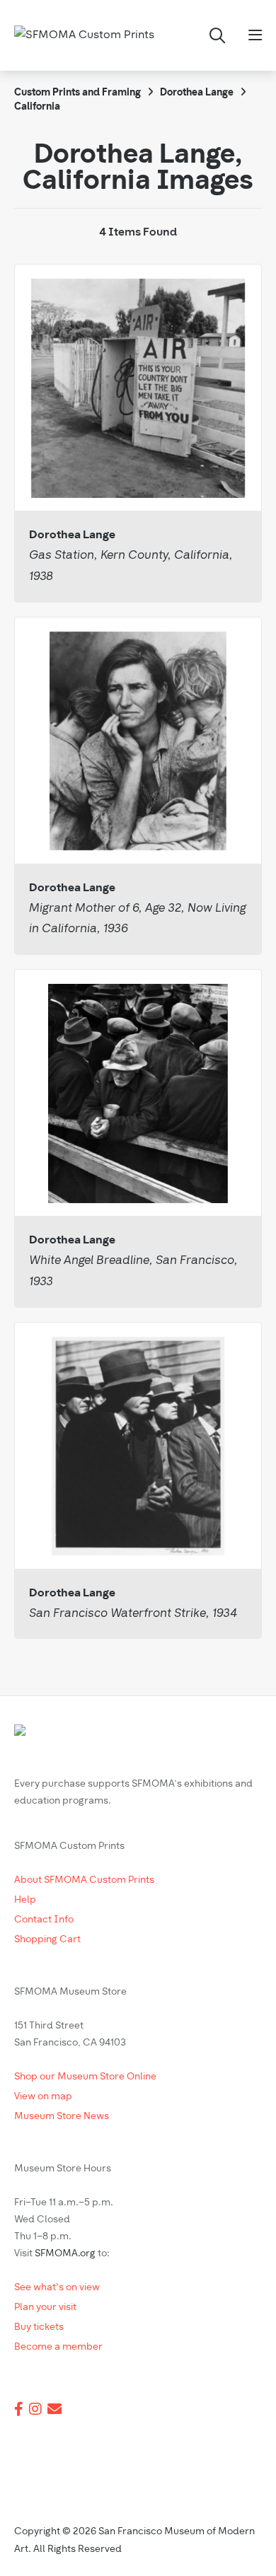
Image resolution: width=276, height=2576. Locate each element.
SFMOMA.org (65, 2254)
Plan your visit (45, 2308)
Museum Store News (62, 2117)
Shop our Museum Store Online (85, 2077)
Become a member (58, 2347)
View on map (43, 2097)
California (37, 107)
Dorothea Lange (197, 93)
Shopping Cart (47, 1940)
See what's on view (57, 2288)
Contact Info (44, 1920)
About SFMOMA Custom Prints (84, 1880)
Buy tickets (39, 2327)
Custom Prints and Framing (77, 93)
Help (25, 1900)
